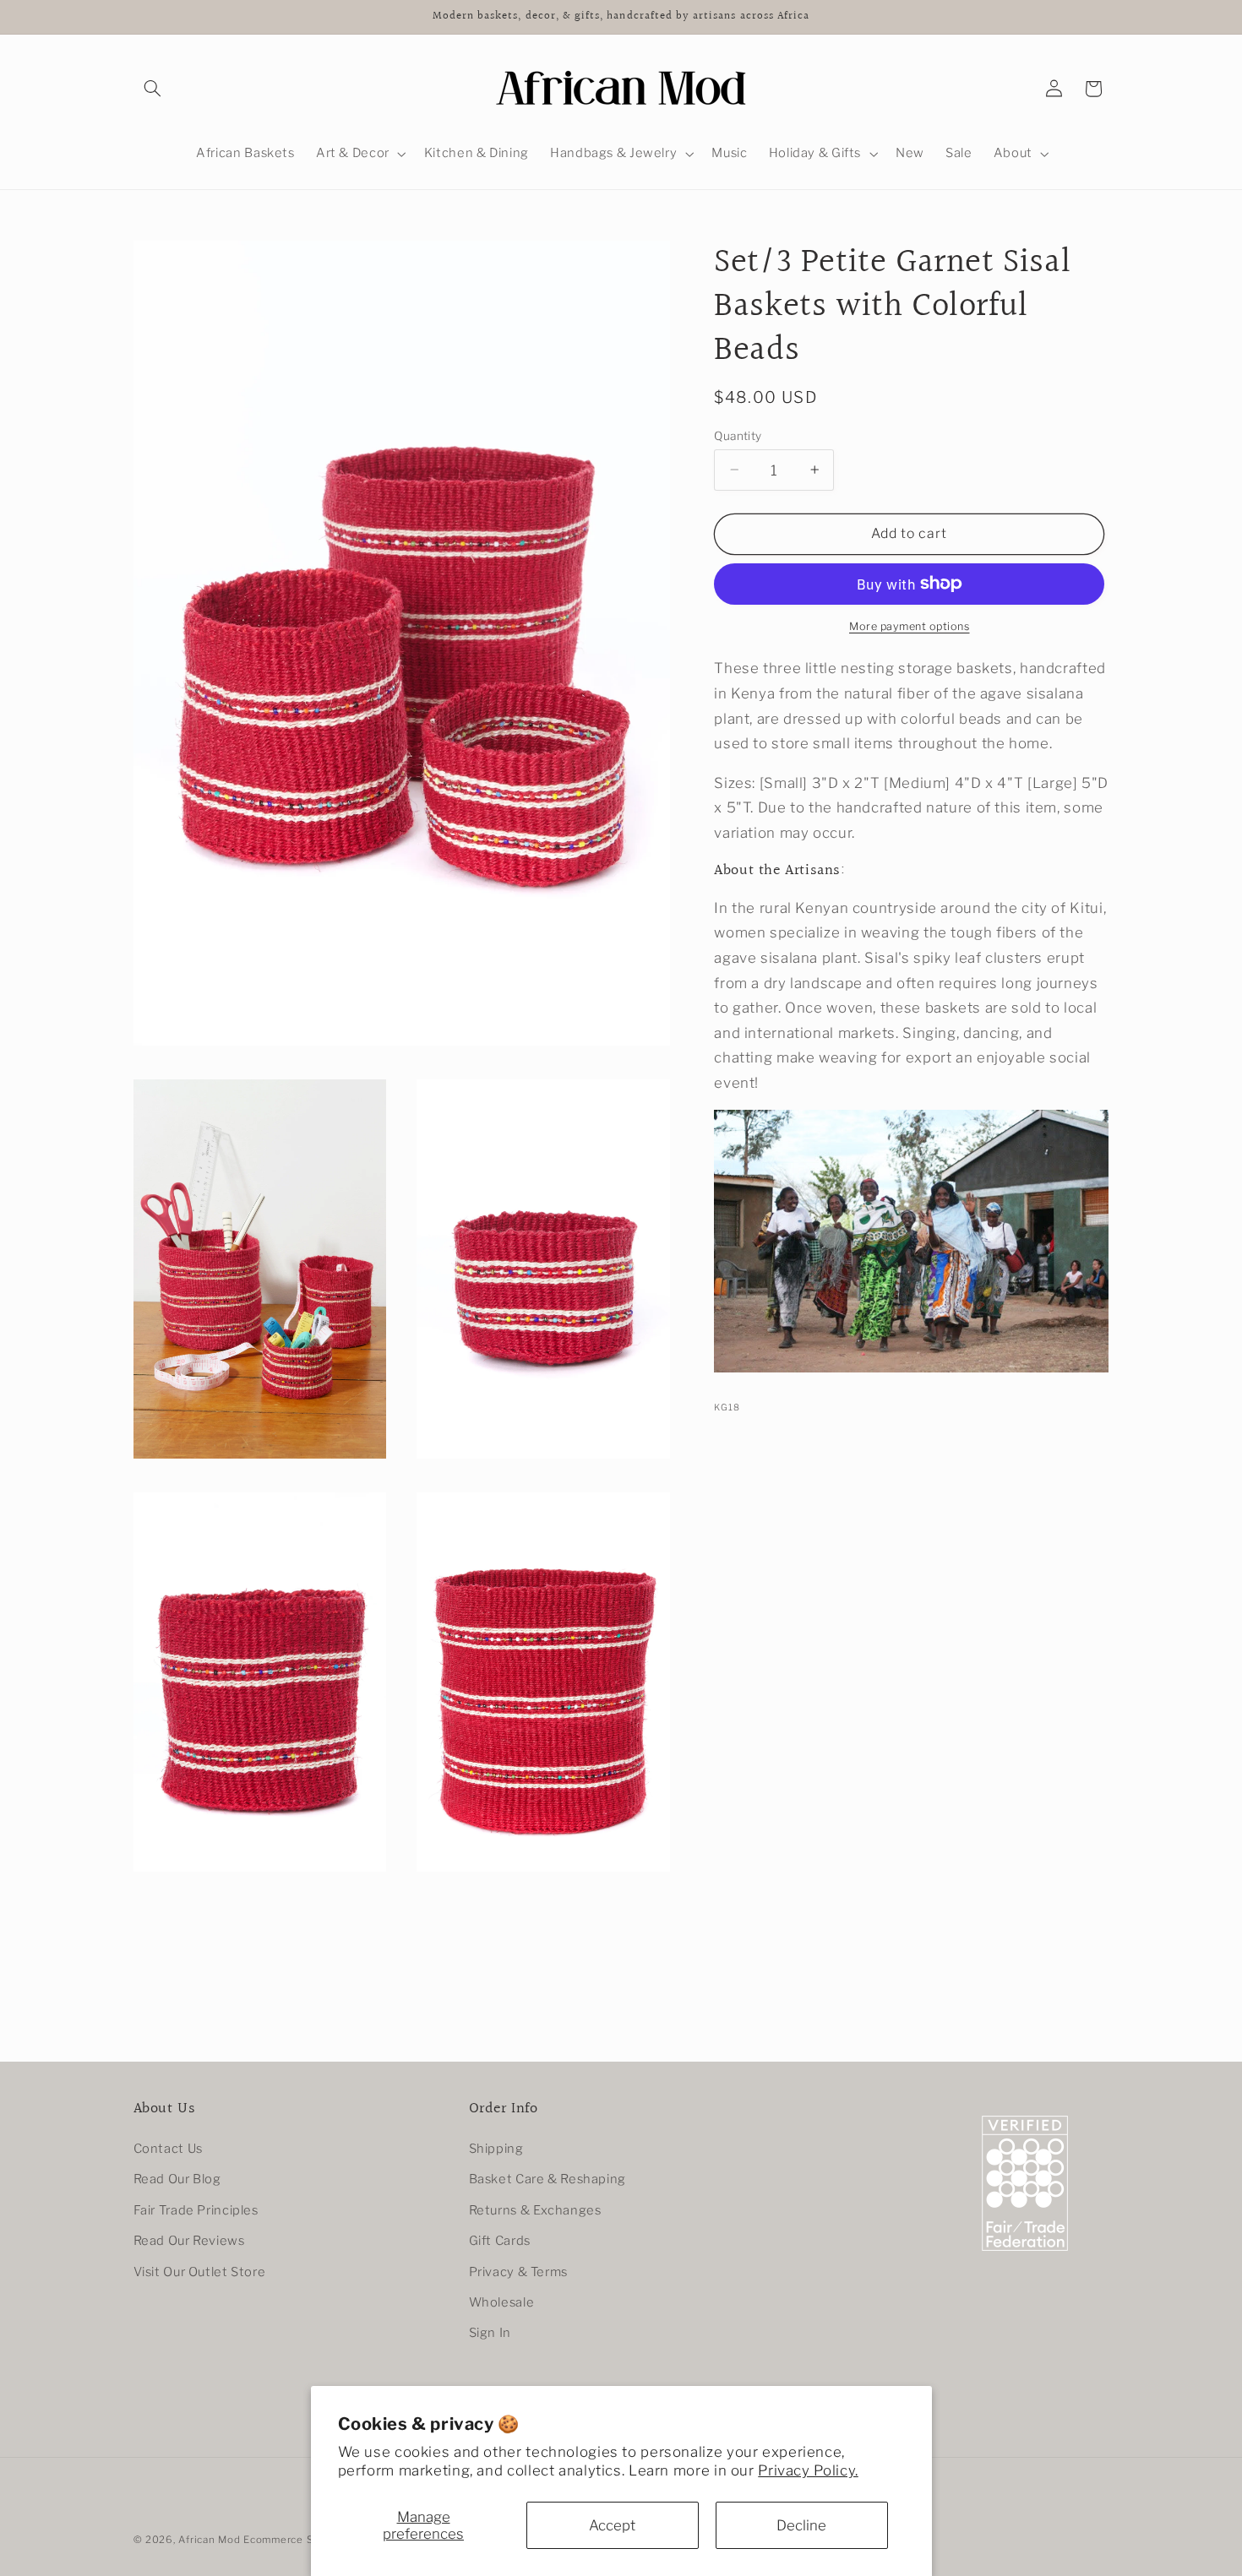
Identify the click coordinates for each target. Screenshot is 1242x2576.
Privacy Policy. (808, 2470)
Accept (612, 2525)
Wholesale (502, 2303)
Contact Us (168, 2149)
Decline (801, 2525)
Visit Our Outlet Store (200, 2272)
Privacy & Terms (518, 2272)
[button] (153, 89)
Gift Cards (500, 2242)
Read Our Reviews (189, 2242)
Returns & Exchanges (535, 2211)
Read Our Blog (177, 2180)
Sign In (490, 2334)
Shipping (496, 2149)
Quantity (738, 435)
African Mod (209, 2540)
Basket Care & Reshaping (548, 2180)
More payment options (910, 625)
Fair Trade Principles (196, 2211)
